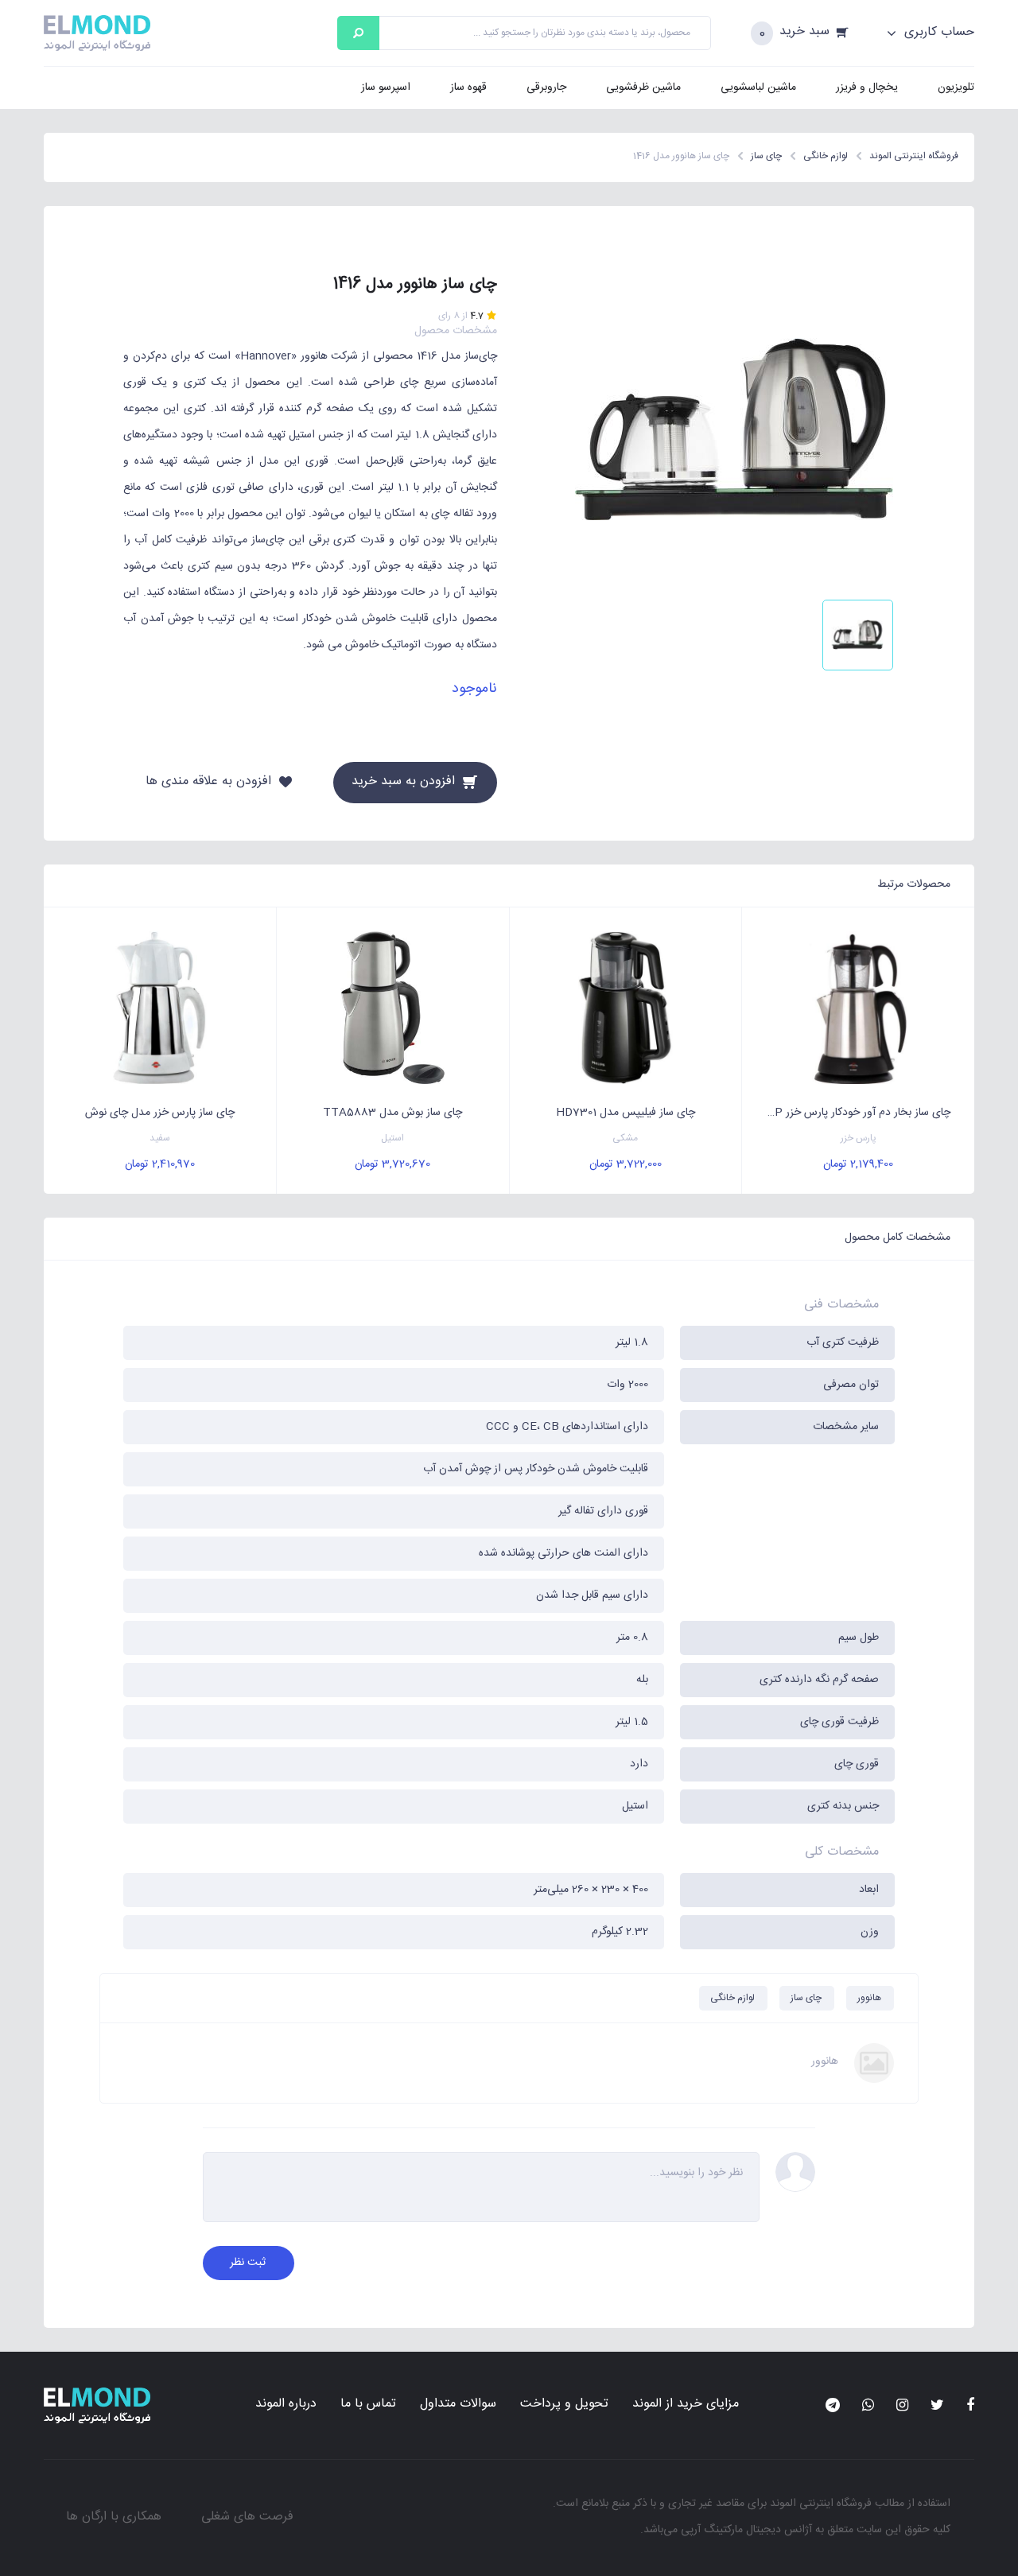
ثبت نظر (248, 2263)
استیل (392, 1138)
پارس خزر (859, 1138)
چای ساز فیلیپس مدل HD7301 (626, 1113)
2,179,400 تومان (858, 1164)
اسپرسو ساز (386, 87)
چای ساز (806, 1998)
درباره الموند (286, 2404)
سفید (160, 1138)
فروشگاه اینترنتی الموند (821, 2504)
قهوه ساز (468, 87)
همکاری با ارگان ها (114, 2517)
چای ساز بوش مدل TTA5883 (392, 1113)
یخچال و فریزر (867, 87)
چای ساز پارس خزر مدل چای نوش (160, 1113)
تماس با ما (368, 2404)
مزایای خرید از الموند (686, 2404)
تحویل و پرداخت (564, 2404)
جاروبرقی (546, 87)
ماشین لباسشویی (758, 87)
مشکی (625, 1138)
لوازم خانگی (732, 1998)
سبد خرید (804, 32)
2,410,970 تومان (160, 1164)
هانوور (869, 1998)
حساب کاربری (937, 33)
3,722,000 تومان (626, 1164)
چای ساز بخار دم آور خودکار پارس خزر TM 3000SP (846, 1113)
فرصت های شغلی (247, 2517)
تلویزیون (956, 87)
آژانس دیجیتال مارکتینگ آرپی (746, 2530)
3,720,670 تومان (392, 1164)
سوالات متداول (458, 2404)
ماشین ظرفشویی (643, 87)
